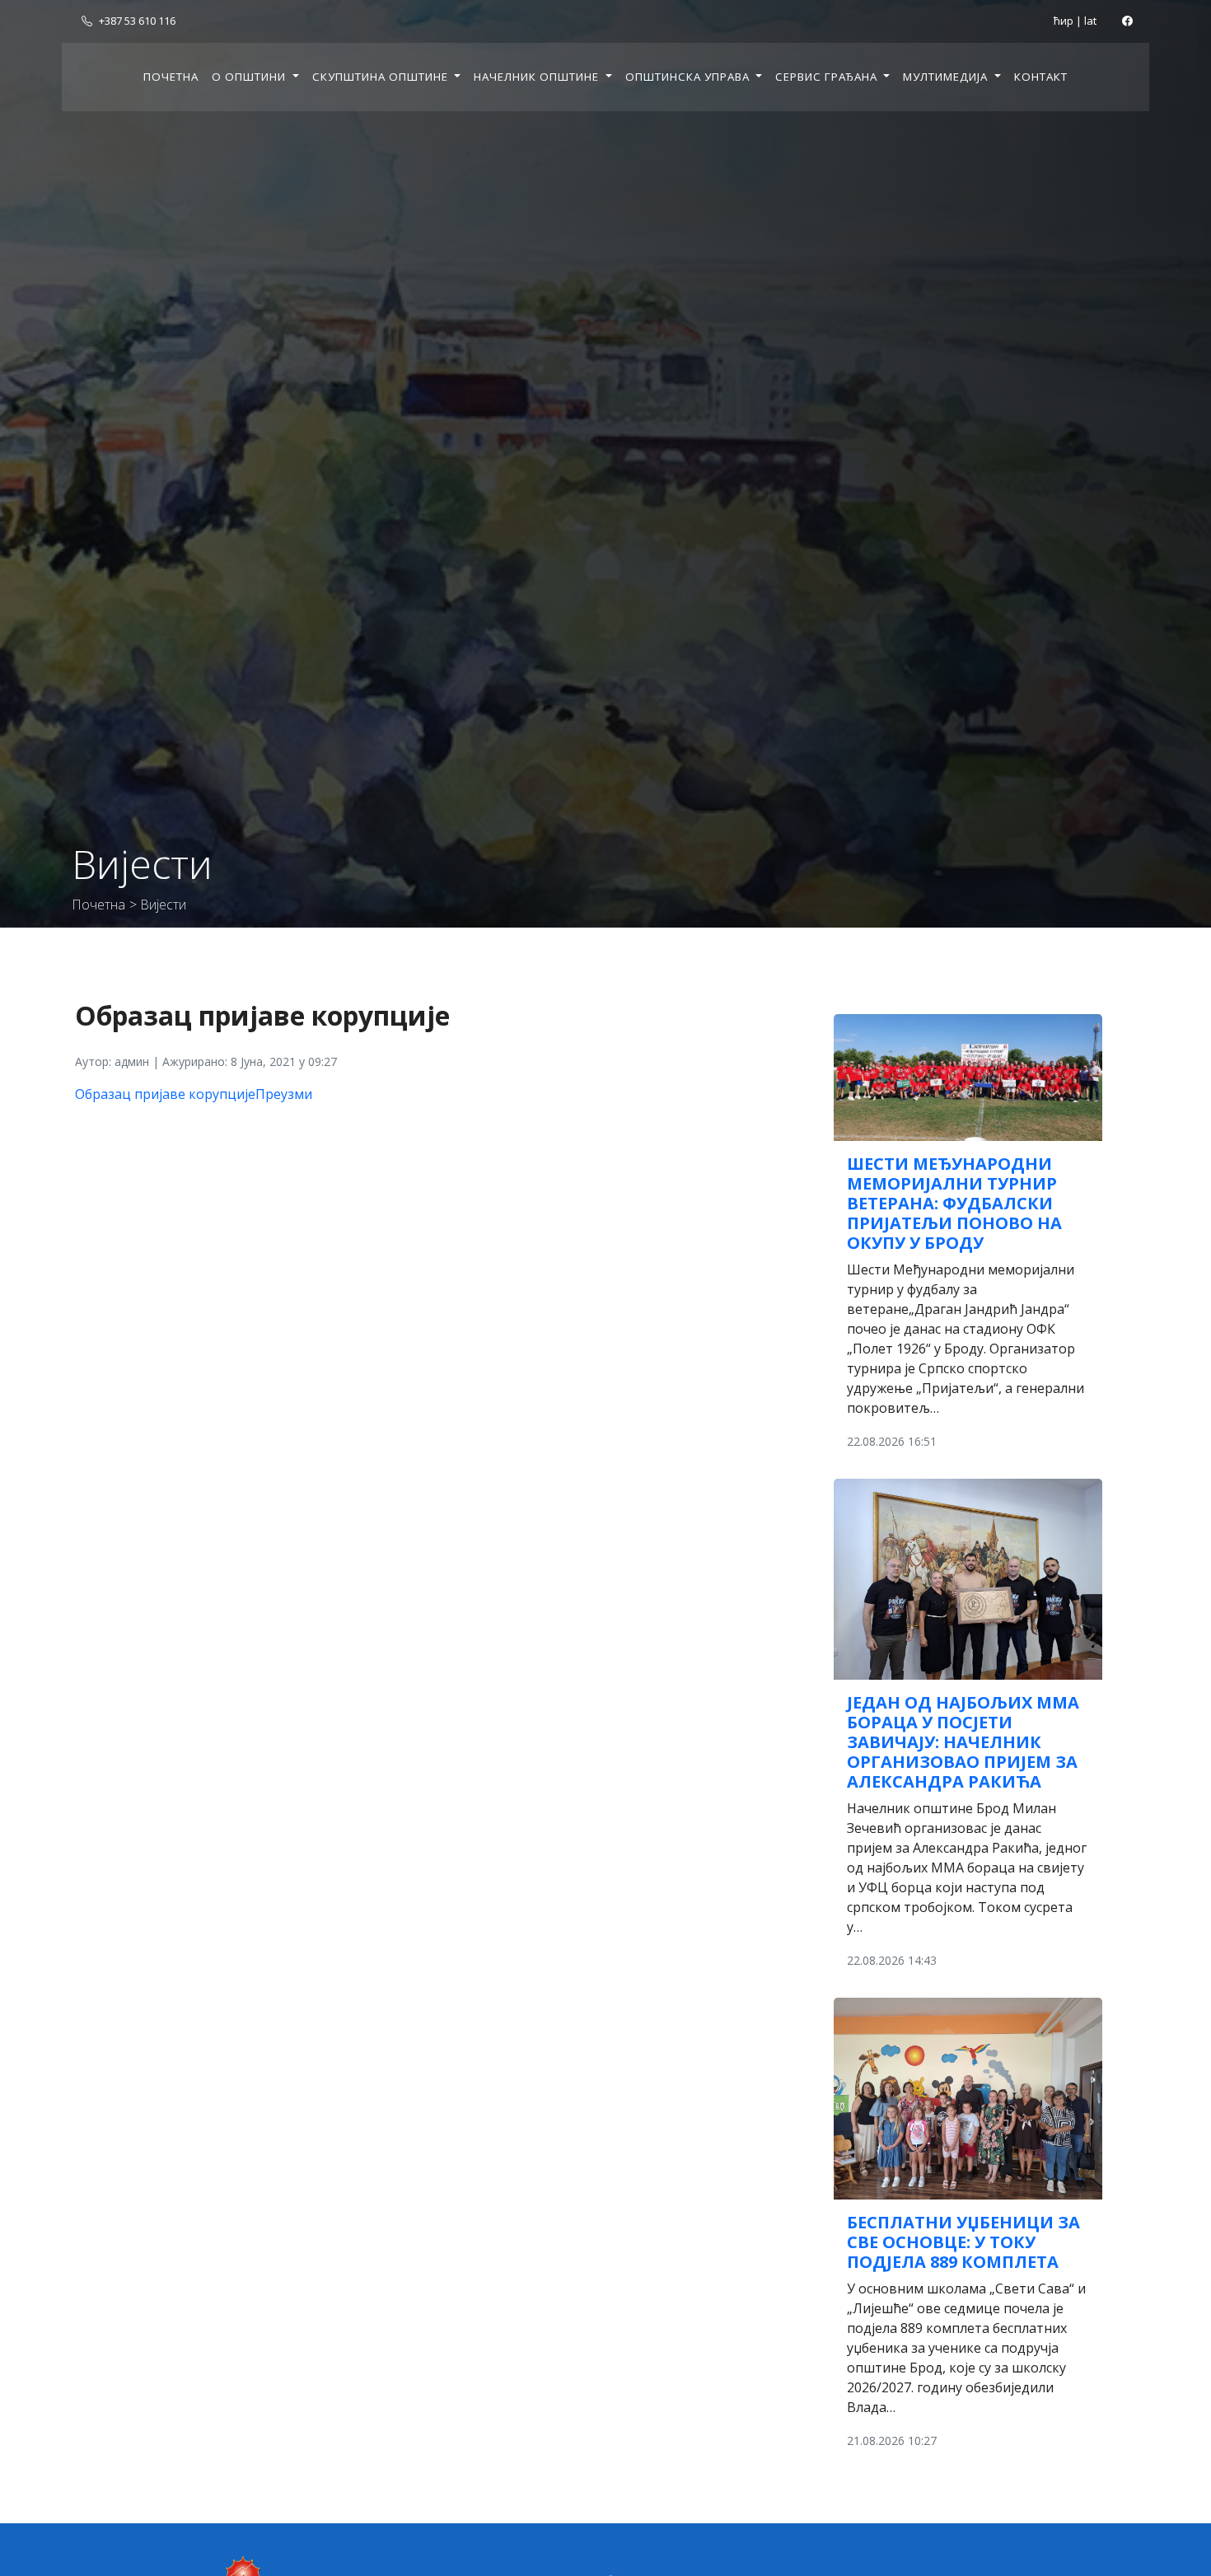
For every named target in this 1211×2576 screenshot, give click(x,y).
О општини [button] (250, 77)
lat (1090, 21)
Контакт (1041, 77)
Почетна (171, 77)
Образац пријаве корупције (165, 1094)
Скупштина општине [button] (382, 77)
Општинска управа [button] (689, 77)
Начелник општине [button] (538, 77)
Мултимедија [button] (947, 77)
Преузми (284, 1094)
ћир (1064, 21)
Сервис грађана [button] (828, 77)
